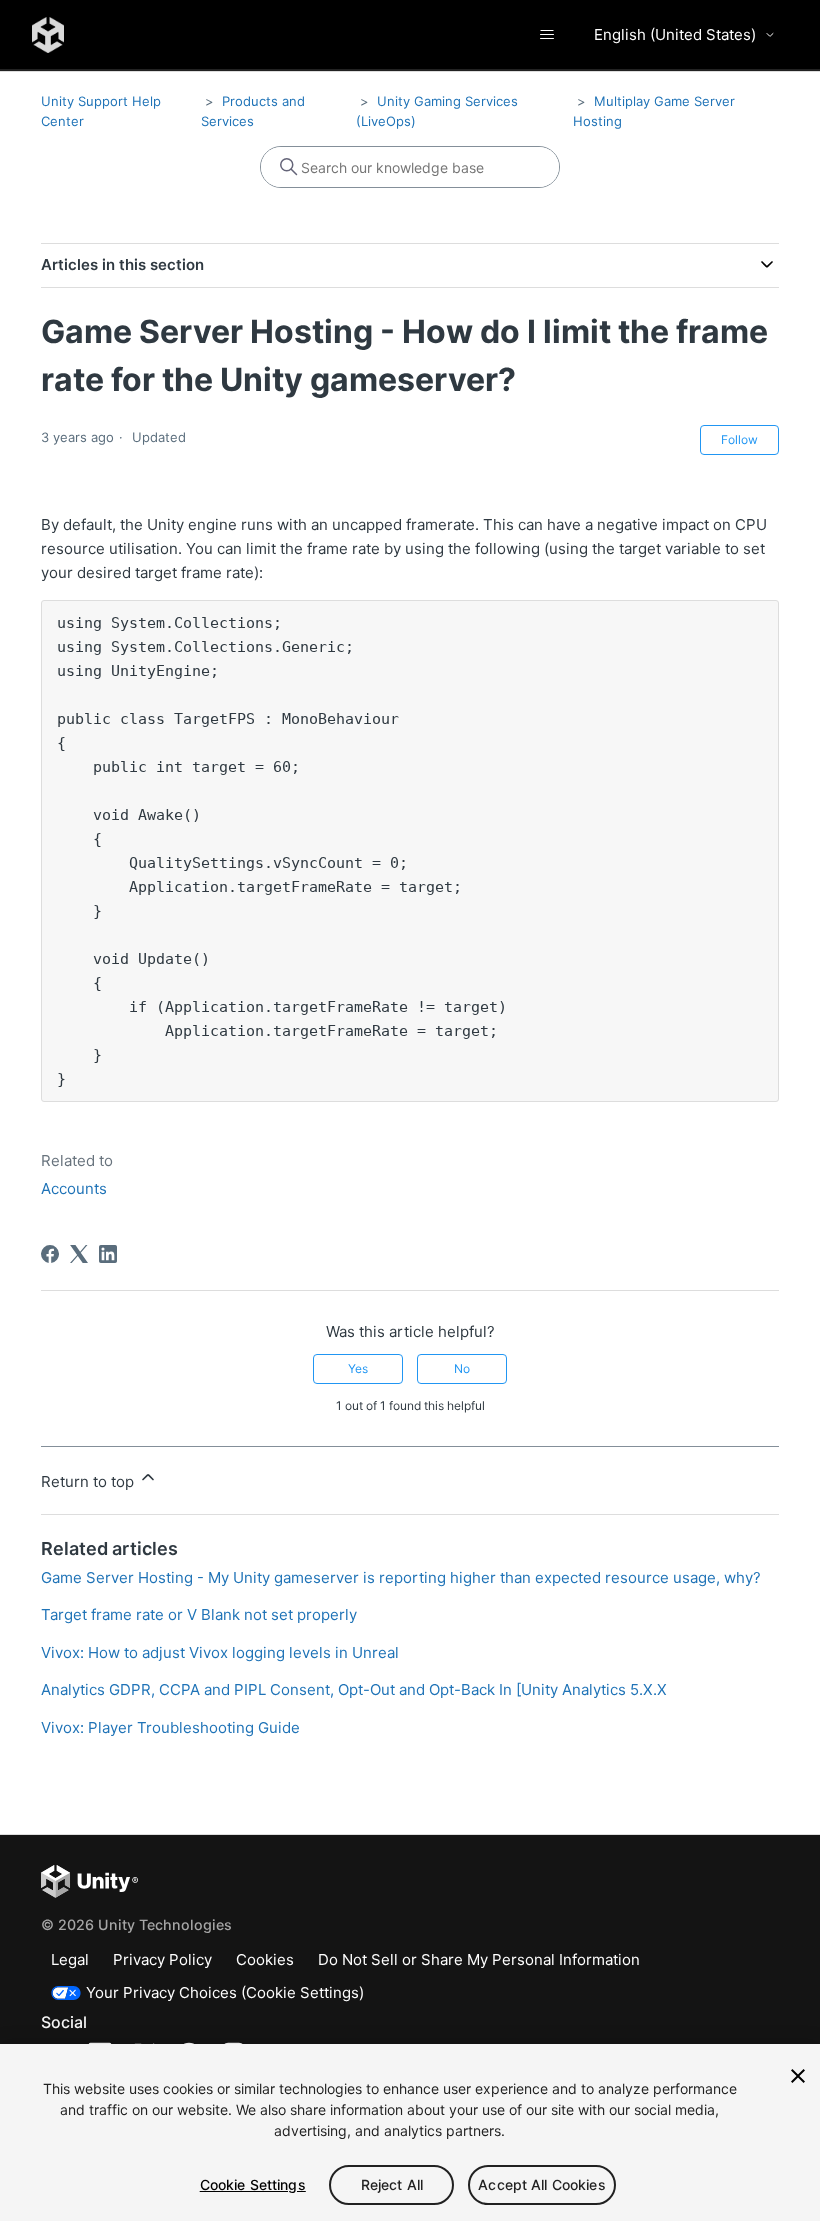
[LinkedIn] (108, 1254)
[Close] (798, 2076)
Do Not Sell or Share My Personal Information (479, 1959)
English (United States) (675, 34)
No (462, 1368)
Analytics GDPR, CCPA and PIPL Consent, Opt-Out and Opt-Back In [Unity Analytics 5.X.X (354, 1689)
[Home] (48, 35)
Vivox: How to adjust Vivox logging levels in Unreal (220, 1652)
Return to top (89, 1481)
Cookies (265, 1959)
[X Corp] (79, 1254)
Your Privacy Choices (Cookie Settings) (225, 1992)
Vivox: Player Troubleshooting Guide (170, 1727)
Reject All (392, 2184)
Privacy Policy (162, 1959)
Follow (739, 439)
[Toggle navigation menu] (546, 35)
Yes (358, 1368)
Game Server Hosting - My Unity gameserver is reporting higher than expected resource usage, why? (401, 1577)
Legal (70, 1959)
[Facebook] (50, 1254)
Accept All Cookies (542, 2184)
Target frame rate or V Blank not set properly (199, 1614)
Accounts (74, 1188)
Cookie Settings (253, 2184)
